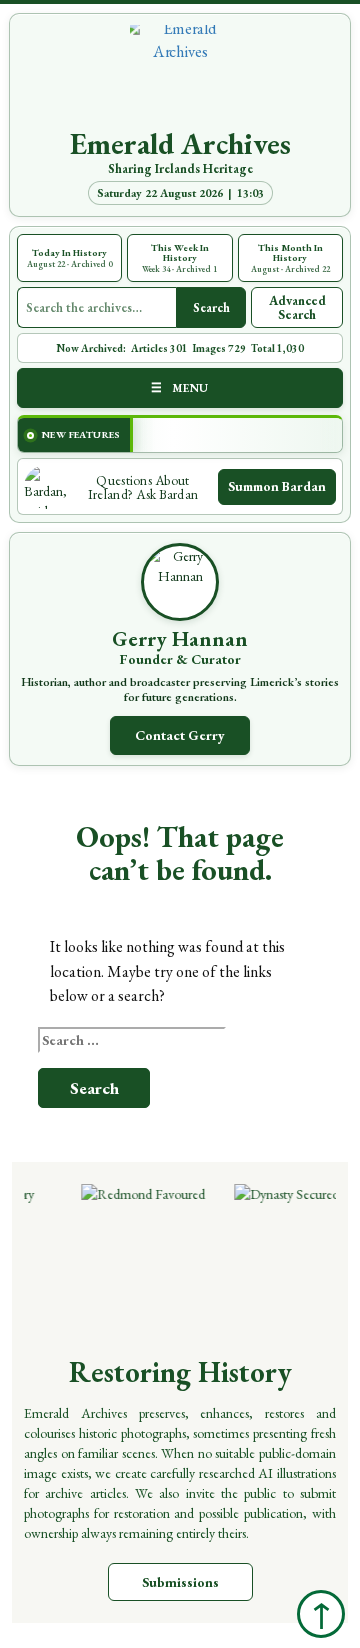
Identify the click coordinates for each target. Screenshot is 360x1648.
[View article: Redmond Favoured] (149, 1256)
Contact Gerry (180, 735)
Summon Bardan (277, 486)
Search (211, 307)
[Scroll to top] (321, 1614)
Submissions (180, 1582)
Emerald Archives (180, 144)
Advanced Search (297, 307)
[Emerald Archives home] (180, 75)
